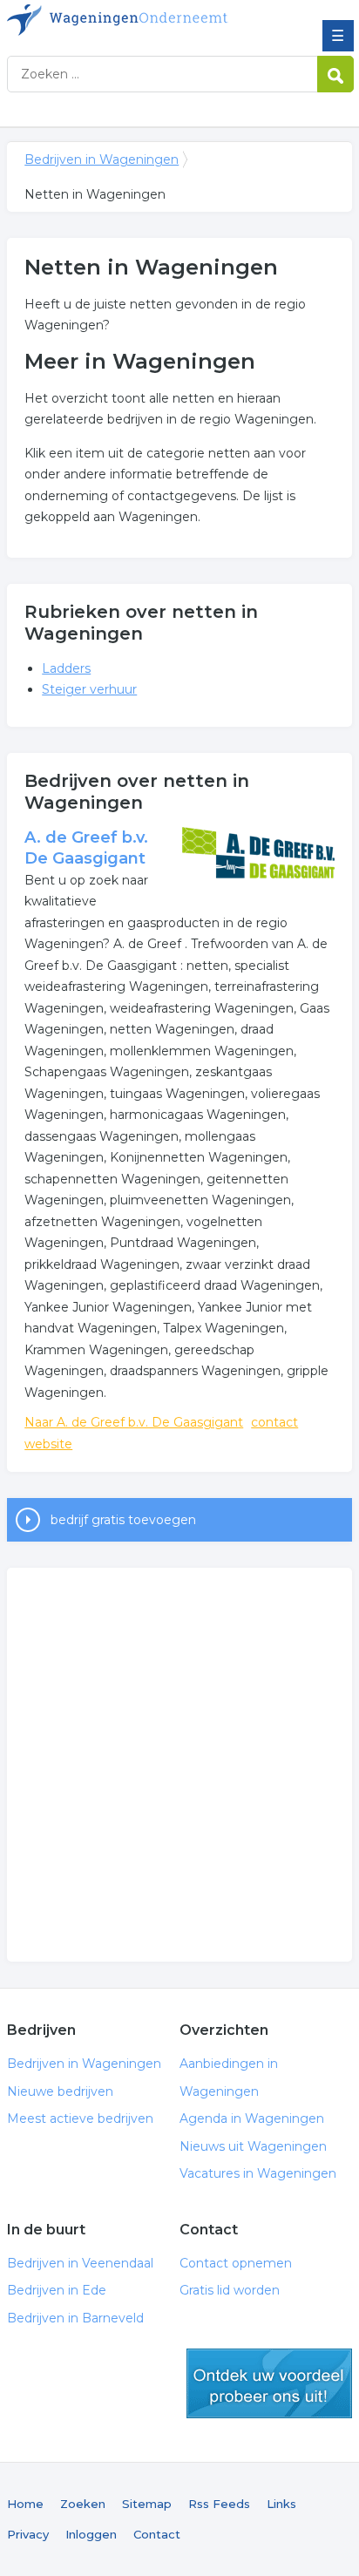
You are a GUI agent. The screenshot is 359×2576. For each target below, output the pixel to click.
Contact (157, 2534)
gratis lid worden (269, 2383)
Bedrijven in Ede (57, 2290)
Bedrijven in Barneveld (75, 2318)
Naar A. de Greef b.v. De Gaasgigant (134, 1422)
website (48, 1444)
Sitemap (147, 2504)
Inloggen (91, 2534)
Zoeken (83, 2504)
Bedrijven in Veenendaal (80, 2263)
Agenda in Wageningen (252, 2118)
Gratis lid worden (230, 2290)
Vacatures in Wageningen (258, 2173)
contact (274, 1422)
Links (281, 2504)
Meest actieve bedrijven (80, 2118)
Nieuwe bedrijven (60, 2091)
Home (25, 2504)
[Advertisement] (179, 1765)
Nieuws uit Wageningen (253, 2146)
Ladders (66, 668)
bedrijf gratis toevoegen (123, 1520)
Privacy (28, 2534)
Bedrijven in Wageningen (133, 20)
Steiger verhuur (89, 689)
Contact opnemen (236, 2263)
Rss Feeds (219, 2504)
